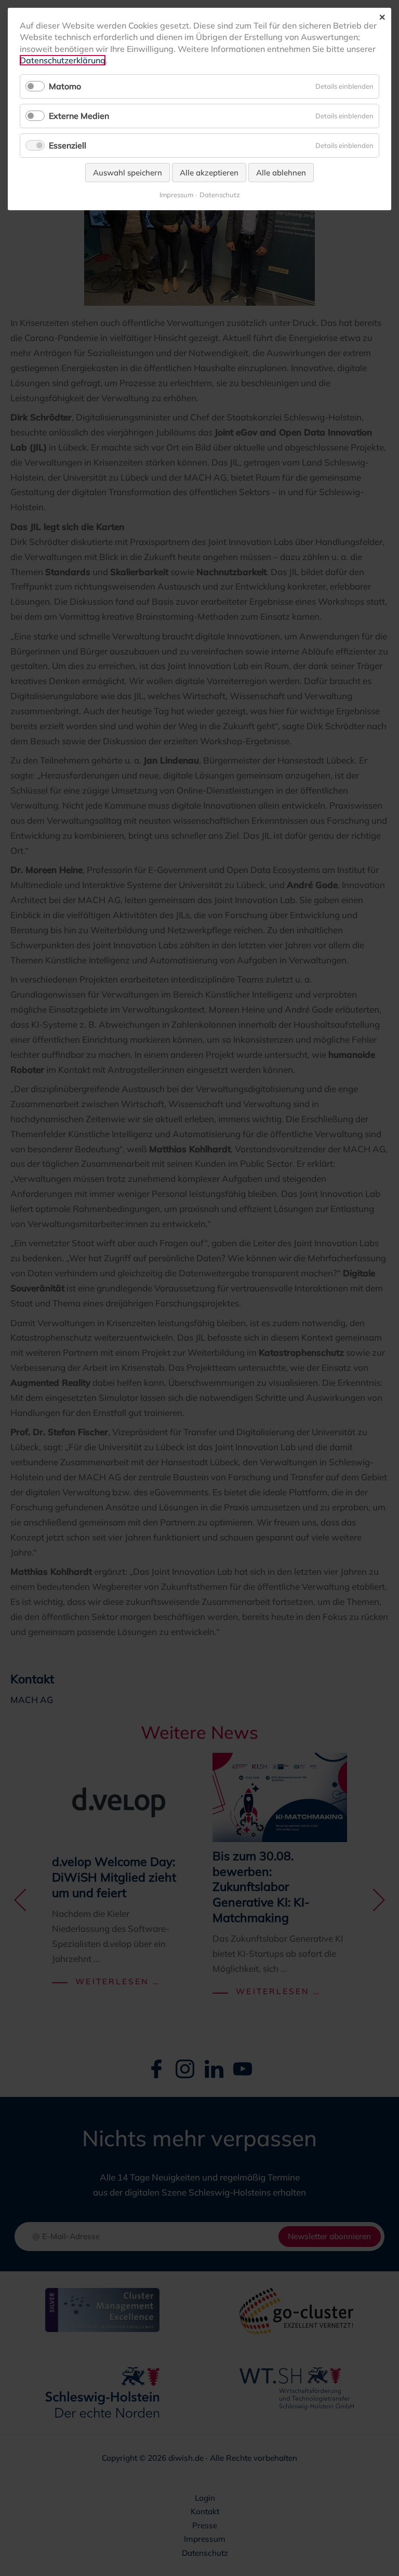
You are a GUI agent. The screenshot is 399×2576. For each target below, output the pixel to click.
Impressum (176, 195)
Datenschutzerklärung (63, 60)
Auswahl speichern (128, 173)
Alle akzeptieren (209, 173)
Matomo (65, 86)
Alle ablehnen (281, 173)
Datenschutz (220, 195)
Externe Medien (79, 116)
